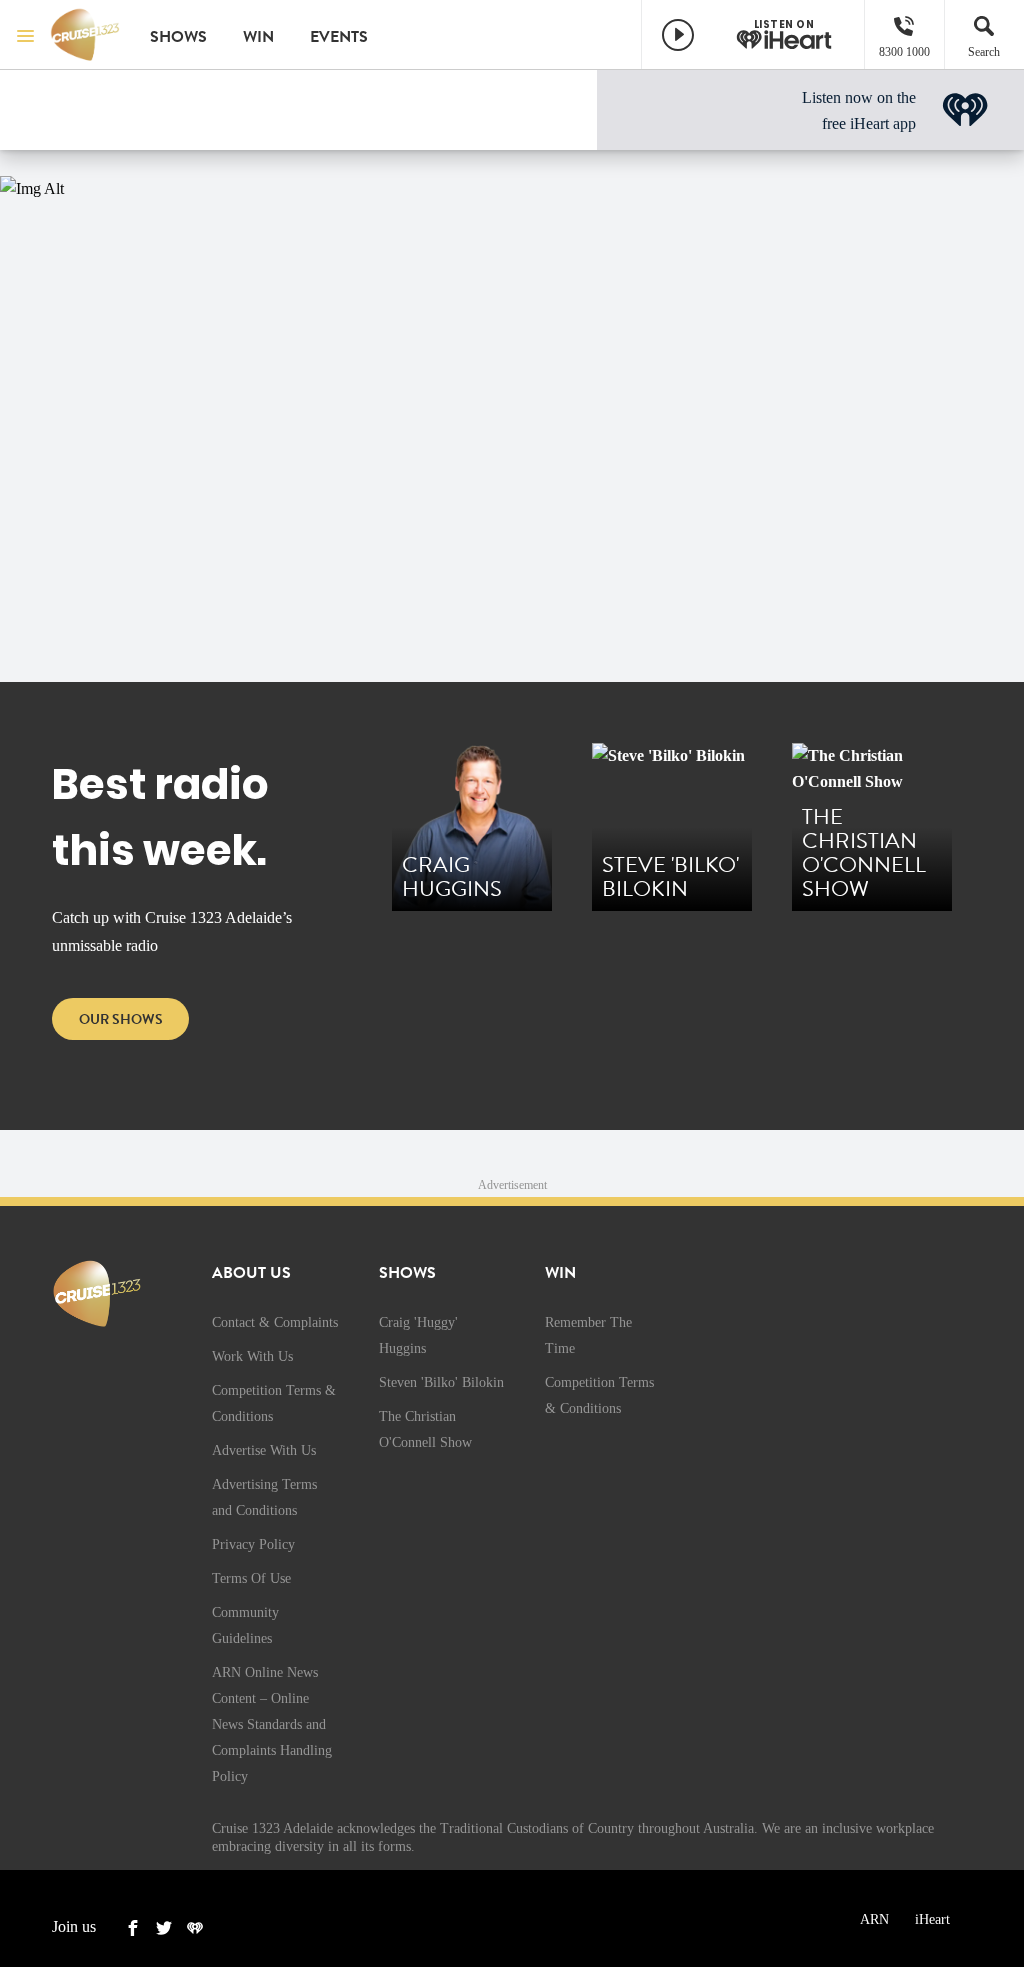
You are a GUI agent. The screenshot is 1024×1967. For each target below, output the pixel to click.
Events (339, 37)
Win (258, 37)
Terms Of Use (251, 1578)
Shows (178, 37)
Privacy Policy (253, 1544)
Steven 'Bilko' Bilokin (441, 1382)
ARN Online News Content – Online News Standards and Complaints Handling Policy (272, 1724)
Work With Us (252, 1356)
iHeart (932, 1919)
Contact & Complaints (275, 1322)
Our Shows (121, 1019)
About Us (251, 1273)
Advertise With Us (264, 1450)
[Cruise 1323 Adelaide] (85, 35)
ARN (874, 1919)
